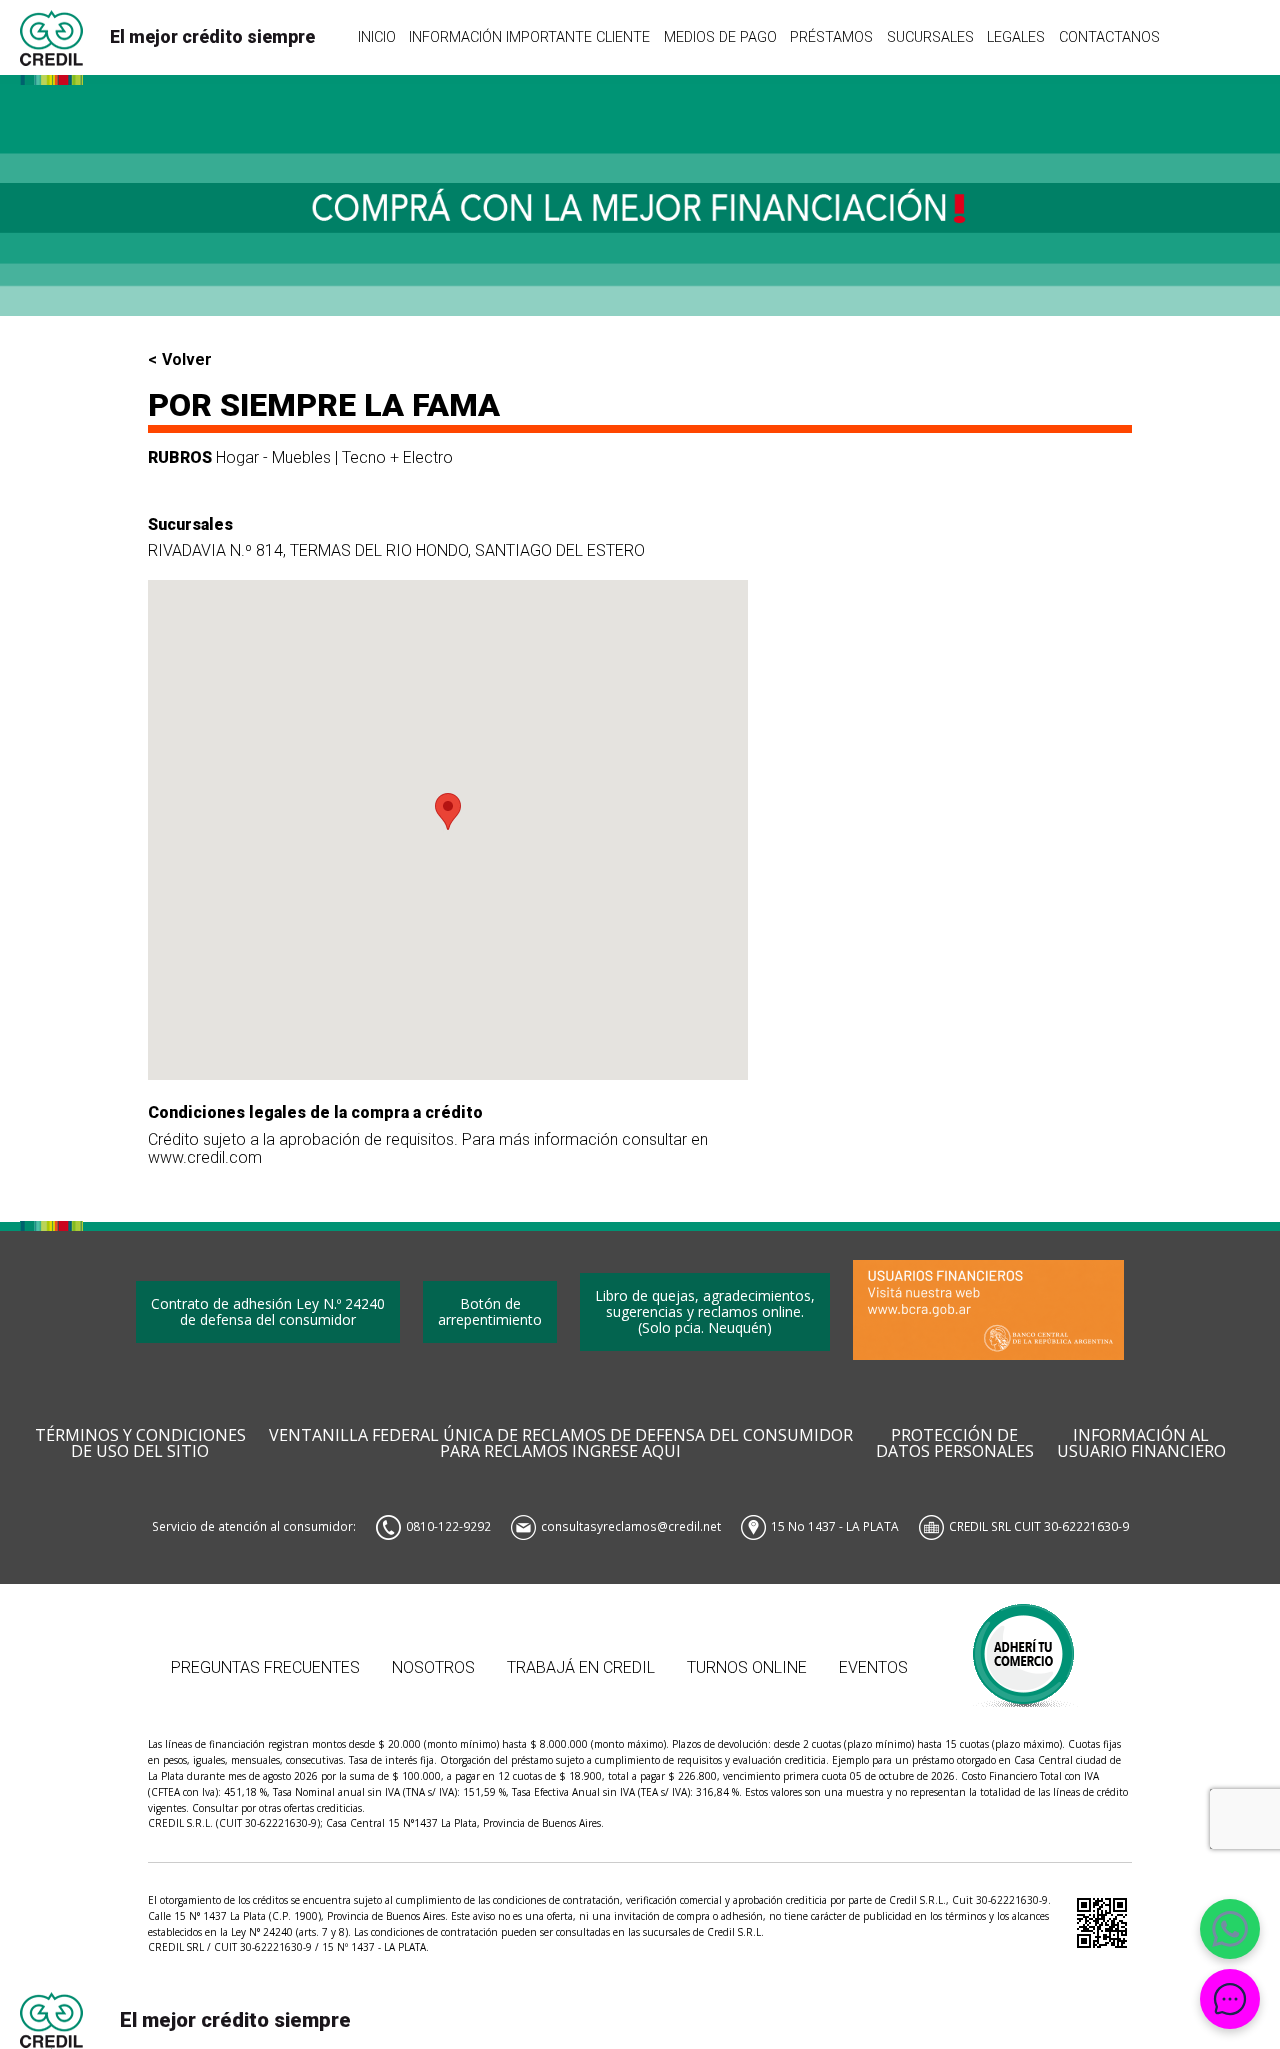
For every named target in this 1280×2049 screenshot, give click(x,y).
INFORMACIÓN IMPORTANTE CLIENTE (529, 36)
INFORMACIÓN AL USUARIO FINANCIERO (1141, 1444)
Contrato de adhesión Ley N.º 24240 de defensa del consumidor (268, 1311)
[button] (448, 811)
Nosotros (433, 1667)
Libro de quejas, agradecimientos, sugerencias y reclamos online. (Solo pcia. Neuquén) (705, 1311)
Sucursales (930, 36)
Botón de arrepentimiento (490, 1311)
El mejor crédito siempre (212, 37)
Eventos (873, 1667)
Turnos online (747, 1667)
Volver (187, 360)
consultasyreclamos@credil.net (631, 1526)
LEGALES (1016, 36)
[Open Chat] (1230, 1999)
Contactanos (1109, 36)
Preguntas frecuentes (265, 1667)
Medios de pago (720, 36)
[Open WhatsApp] (1230, 1929)
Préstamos (831, 36)
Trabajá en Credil (581, 1667)
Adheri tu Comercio (1024, 1645)
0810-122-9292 (448, 1526)
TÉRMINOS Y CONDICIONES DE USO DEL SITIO (140, 1444)
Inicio (377, 36)
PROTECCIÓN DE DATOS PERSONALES (955, 1444)
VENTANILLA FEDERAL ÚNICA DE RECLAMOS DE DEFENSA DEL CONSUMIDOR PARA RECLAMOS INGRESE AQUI (561, 1444)
